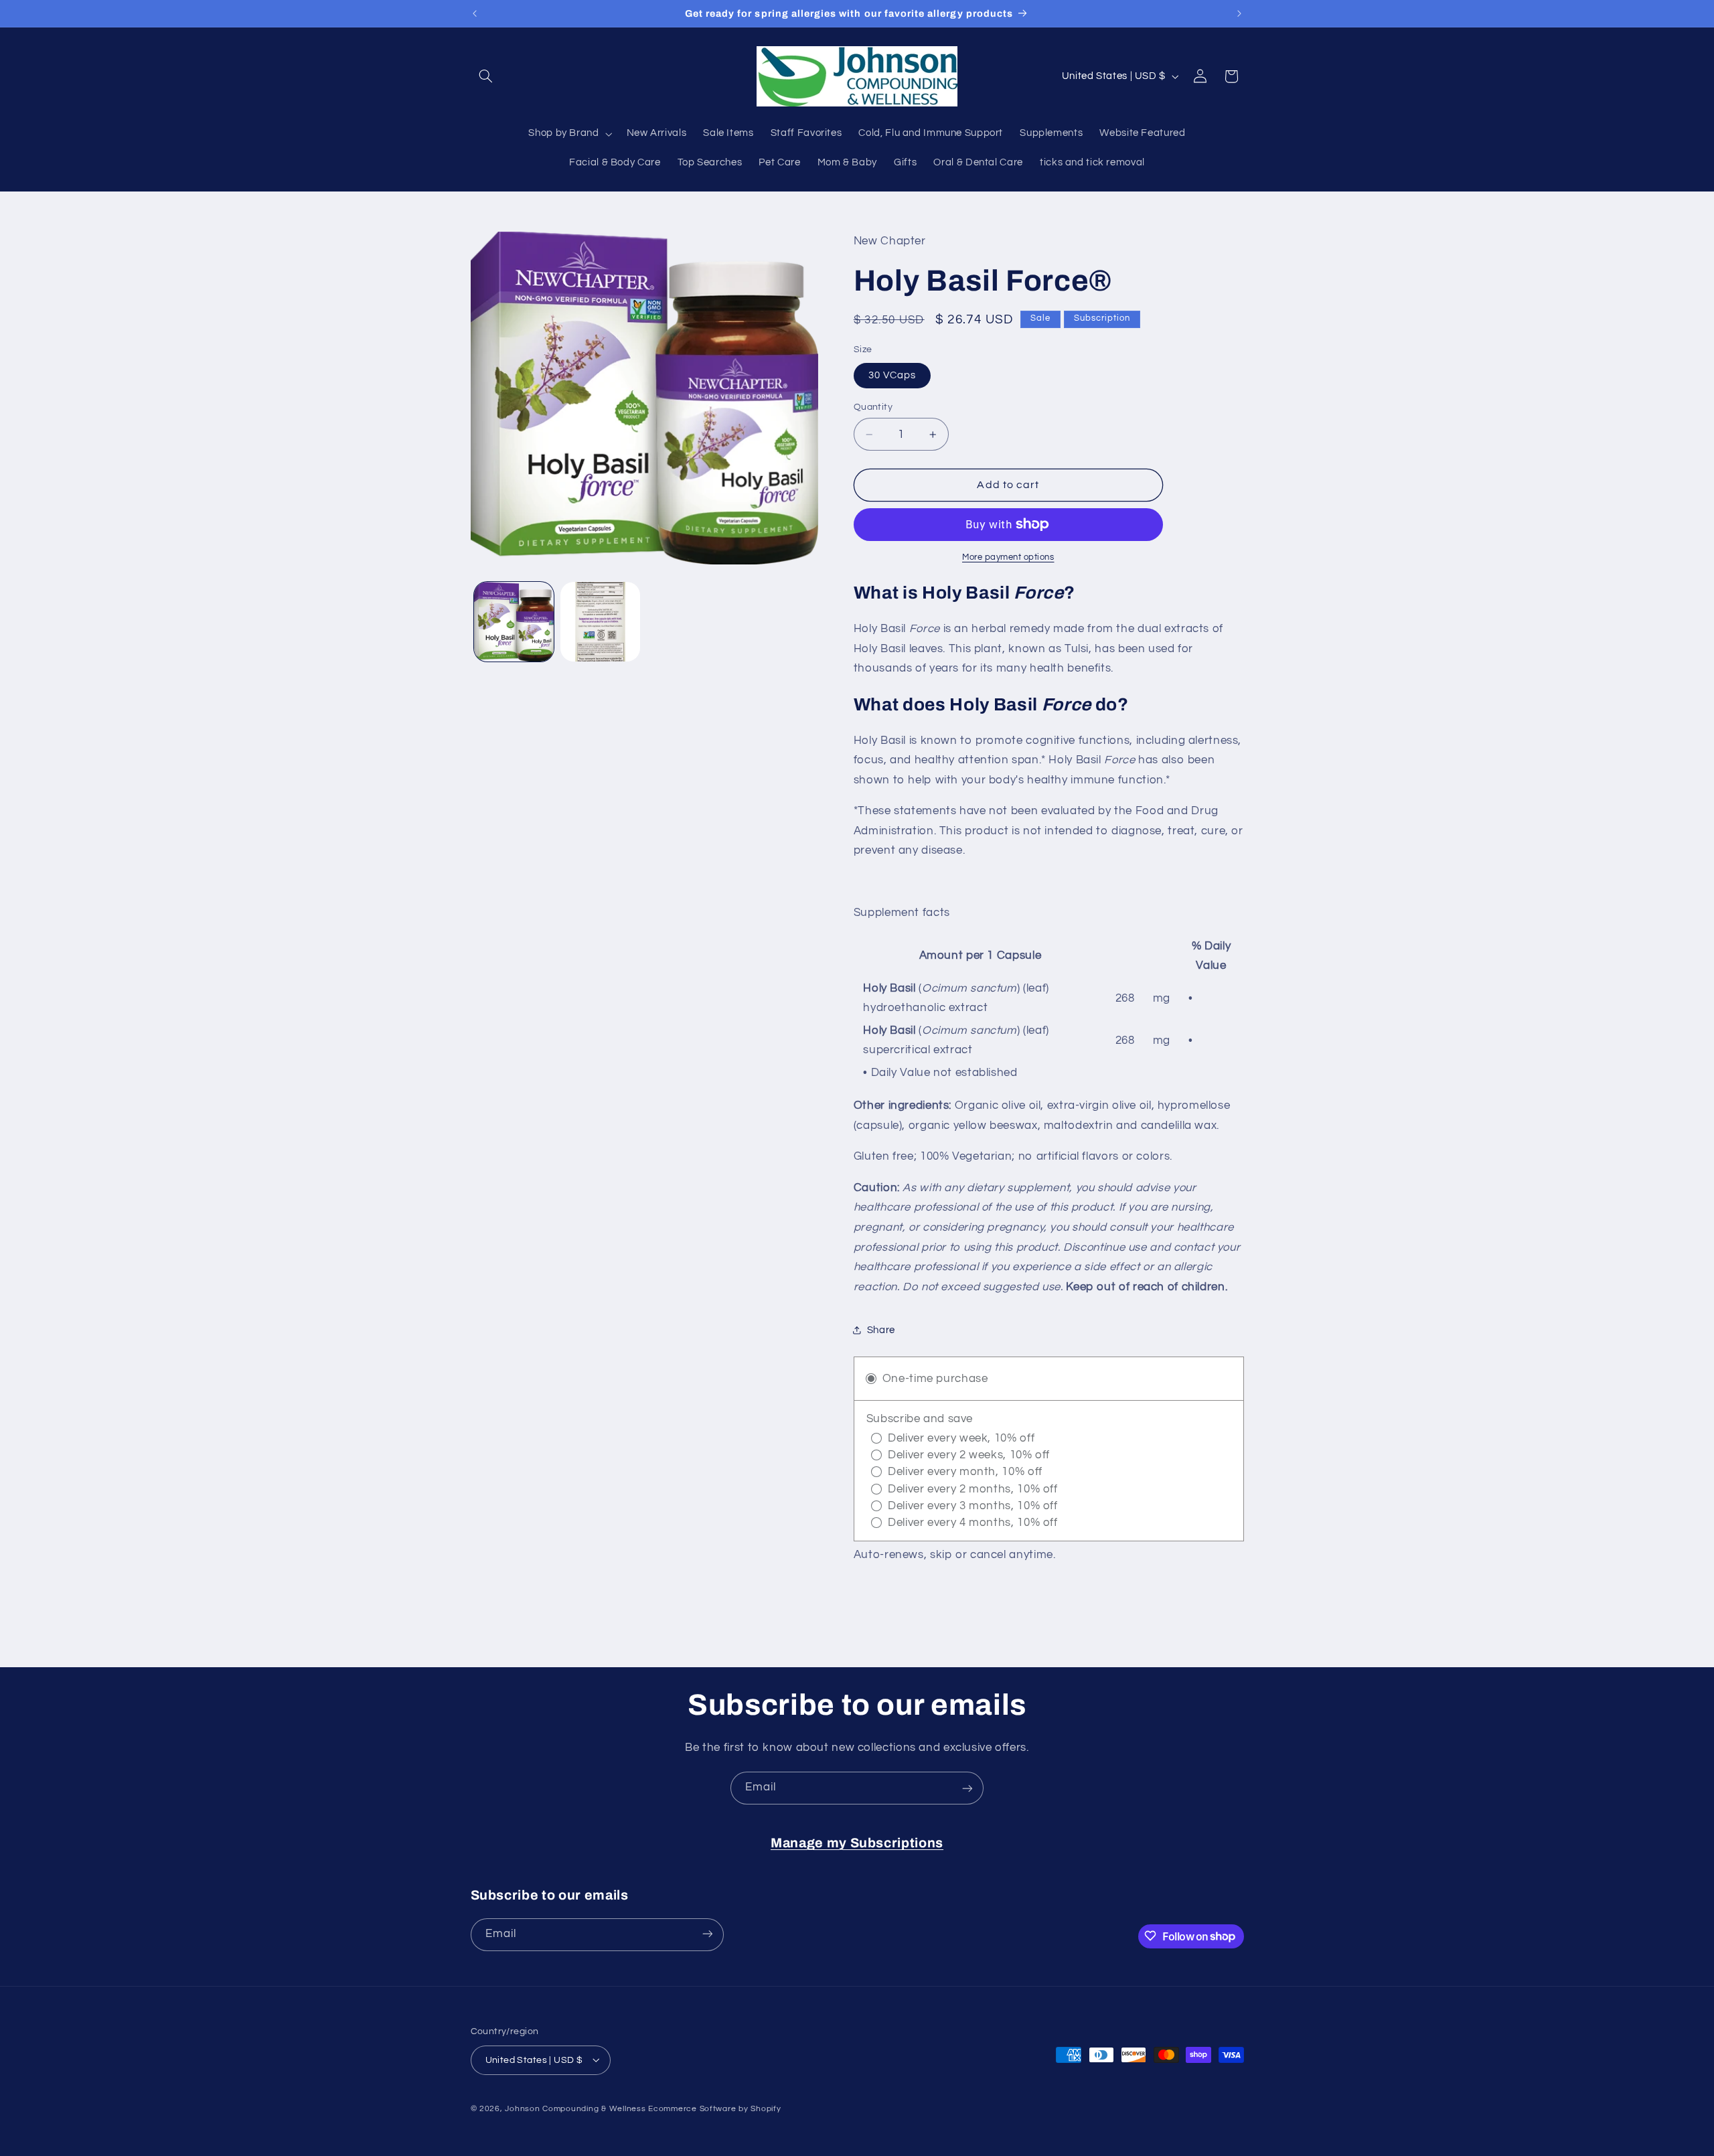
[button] (486, 76)
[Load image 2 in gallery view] (600, 622)
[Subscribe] (967, 1788)
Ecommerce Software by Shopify (714, 2108)
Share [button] (881, 1330)
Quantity (873, 407)
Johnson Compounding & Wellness (575, 2108)
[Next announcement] (1239, 13)
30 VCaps (892, 375)
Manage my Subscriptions (857, 1843)
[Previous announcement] (475, 13)
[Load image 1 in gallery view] (514, 622)
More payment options (1008, 557)
